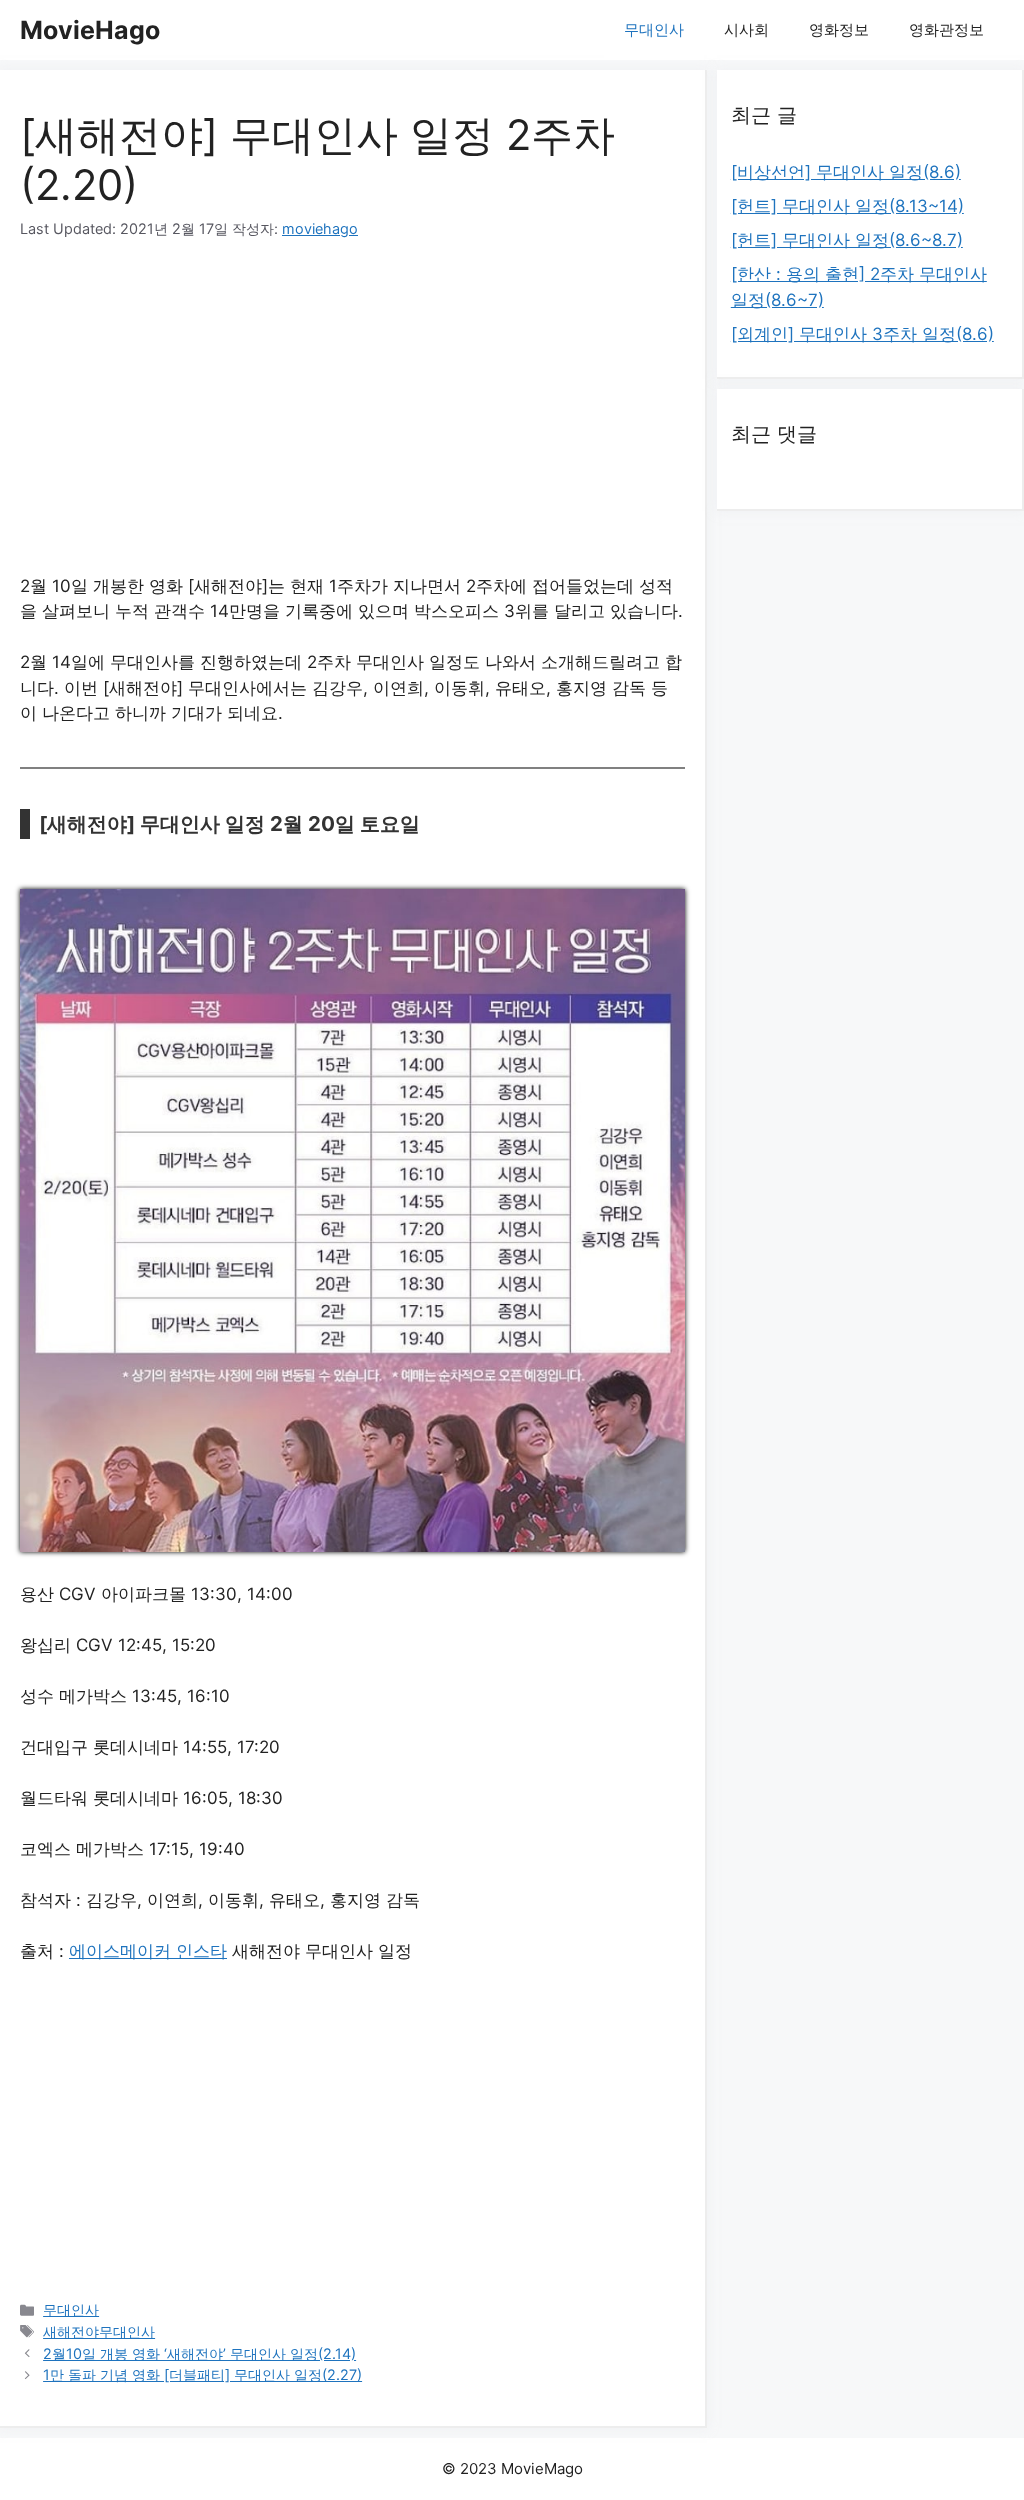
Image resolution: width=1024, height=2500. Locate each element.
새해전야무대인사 (99, 2331)
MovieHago (90, 30)
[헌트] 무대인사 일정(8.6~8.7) (847, 240)
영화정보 (839, 29)
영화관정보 (946, 29)
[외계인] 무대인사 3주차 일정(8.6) (862, 334)
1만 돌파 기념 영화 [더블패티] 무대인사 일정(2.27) (202, 2374)
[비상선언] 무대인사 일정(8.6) (846, 172)
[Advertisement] (352, 414)
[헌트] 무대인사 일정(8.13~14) (847, 206)
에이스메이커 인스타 (148, 1951)
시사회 (746, 29)
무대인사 (654, 29)
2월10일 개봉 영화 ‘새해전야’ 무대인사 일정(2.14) (199, 2353)
